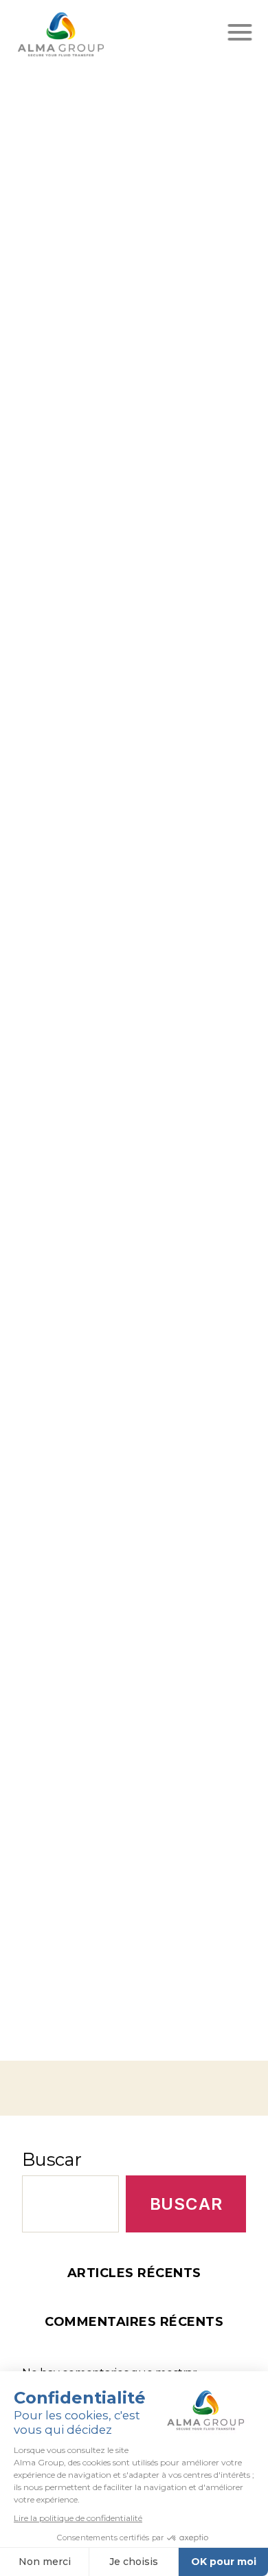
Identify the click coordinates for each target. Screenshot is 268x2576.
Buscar (52, 2159)
